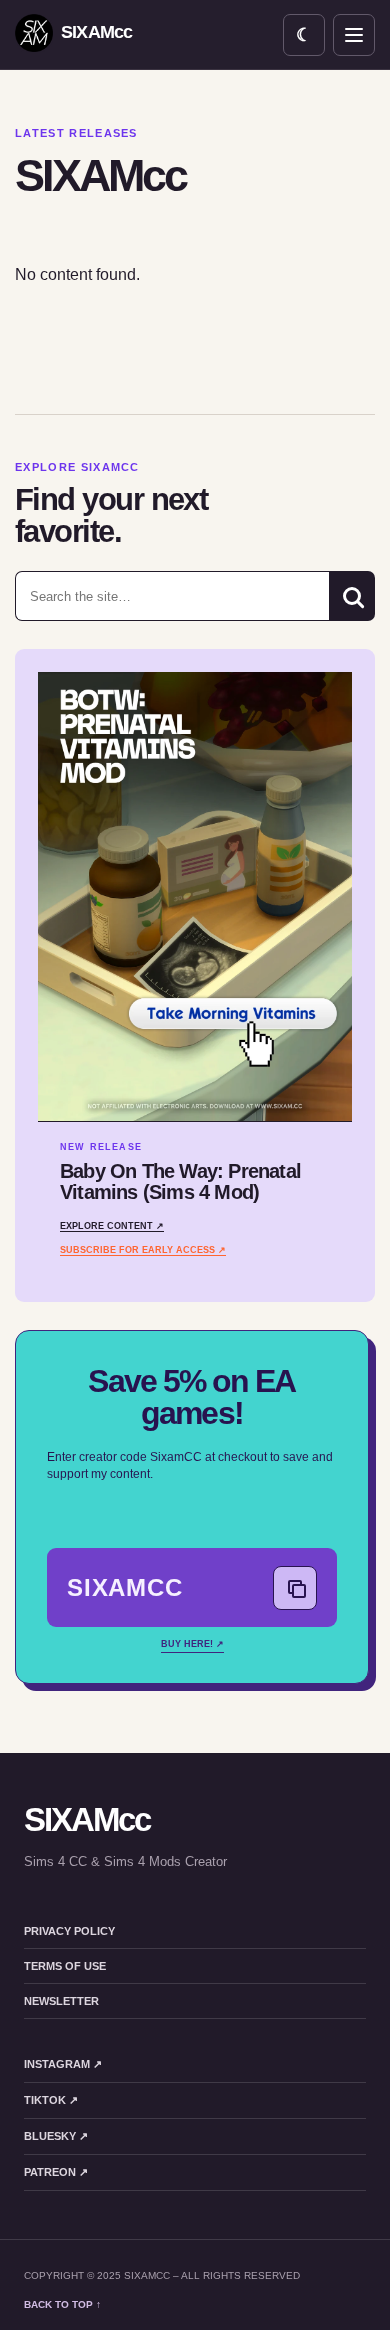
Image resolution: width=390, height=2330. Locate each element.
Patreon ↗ (56, 2172)
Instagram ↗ (63, 2064)
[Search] (352, 596)
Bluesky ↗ (56, 2136)
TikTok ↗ (51, 2100)
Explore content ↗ (112, 1226)
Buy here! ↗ (192, 1644)
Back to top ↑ (62, 2304)
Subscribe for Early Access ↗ (143, 1250)
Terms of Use (65, 1966)
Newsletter (61, 2001)
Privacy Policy (69, 1931)
